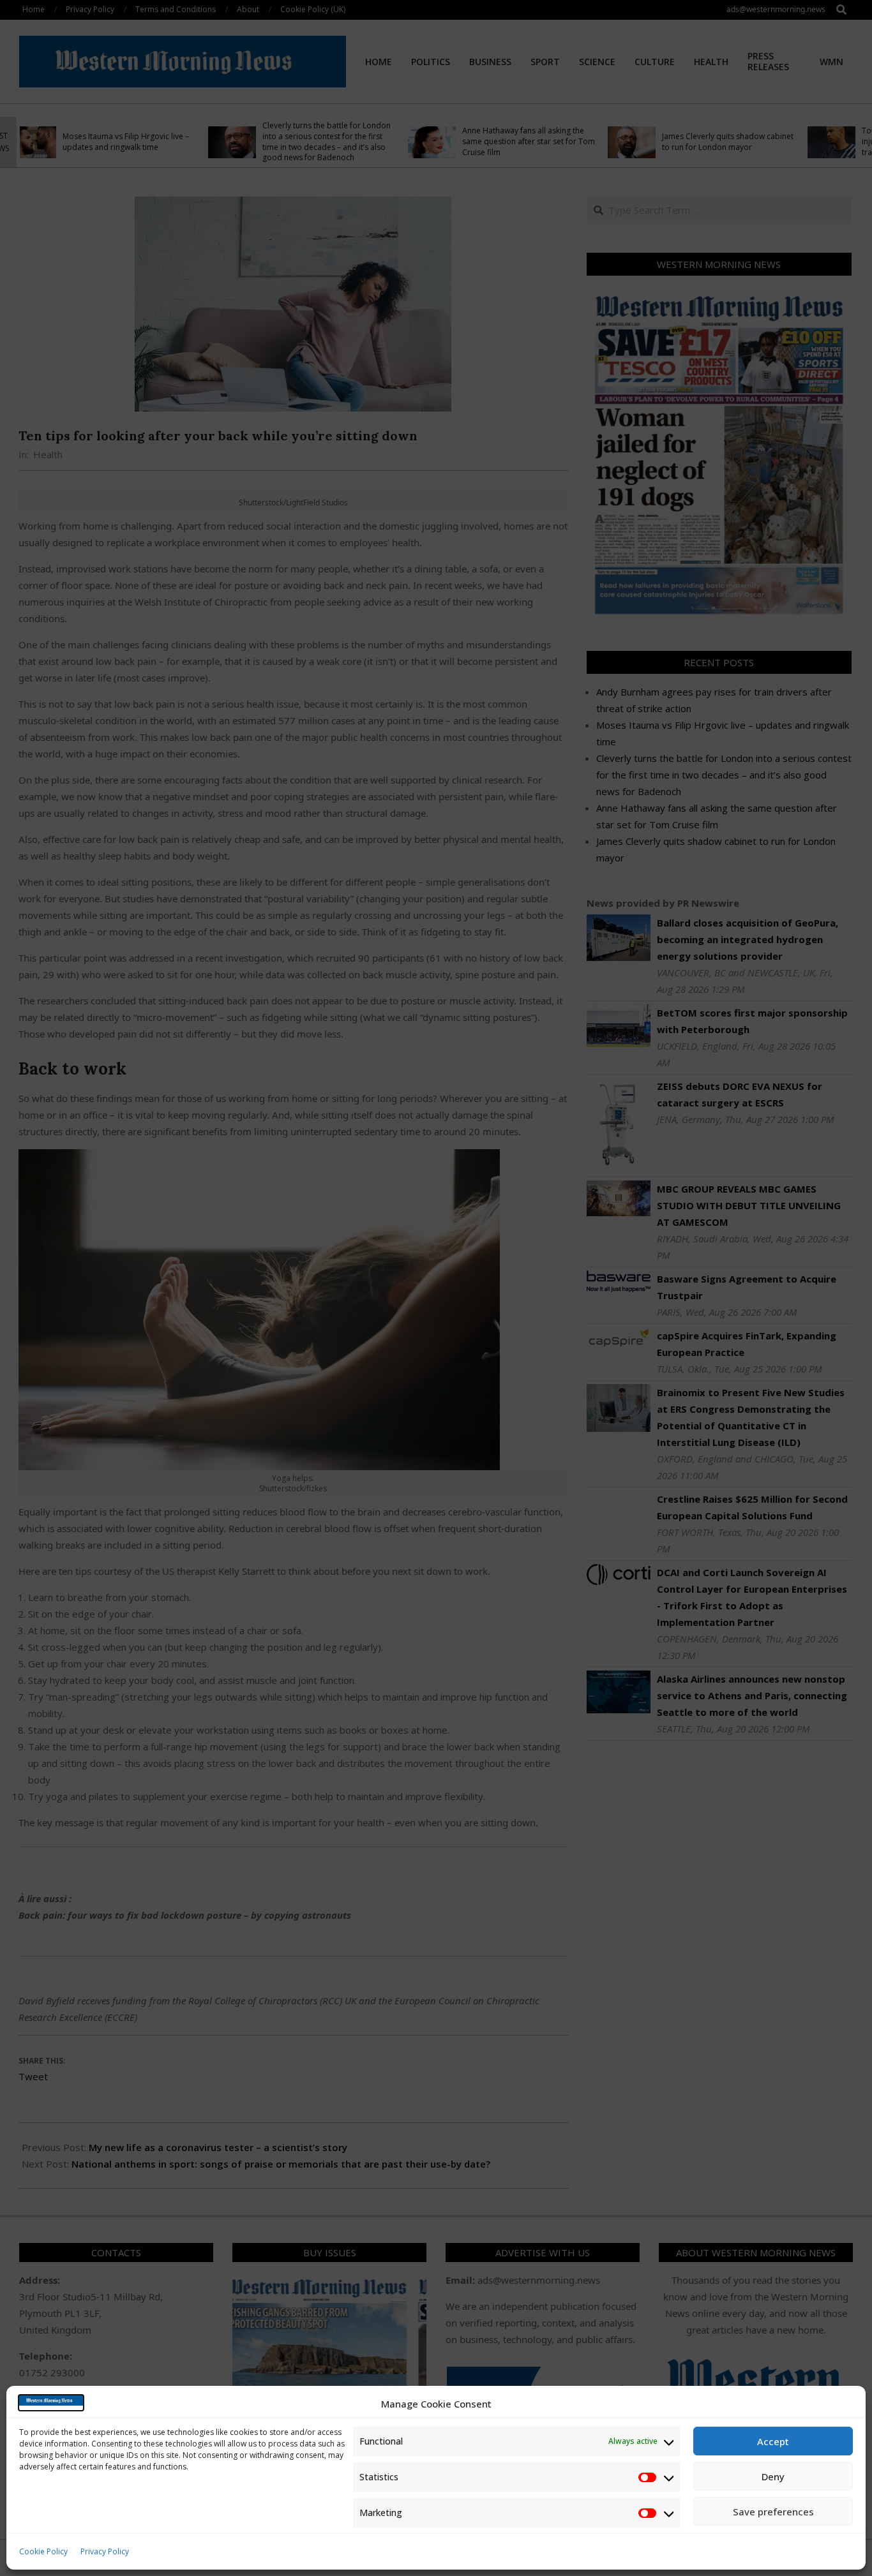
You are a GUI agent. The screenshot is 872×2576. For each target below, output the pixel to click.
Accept (773, 2441)
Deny (773, 2476)
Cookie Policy (43, 2551)
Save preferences (773, 2512)
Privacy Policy (105, 2551)
